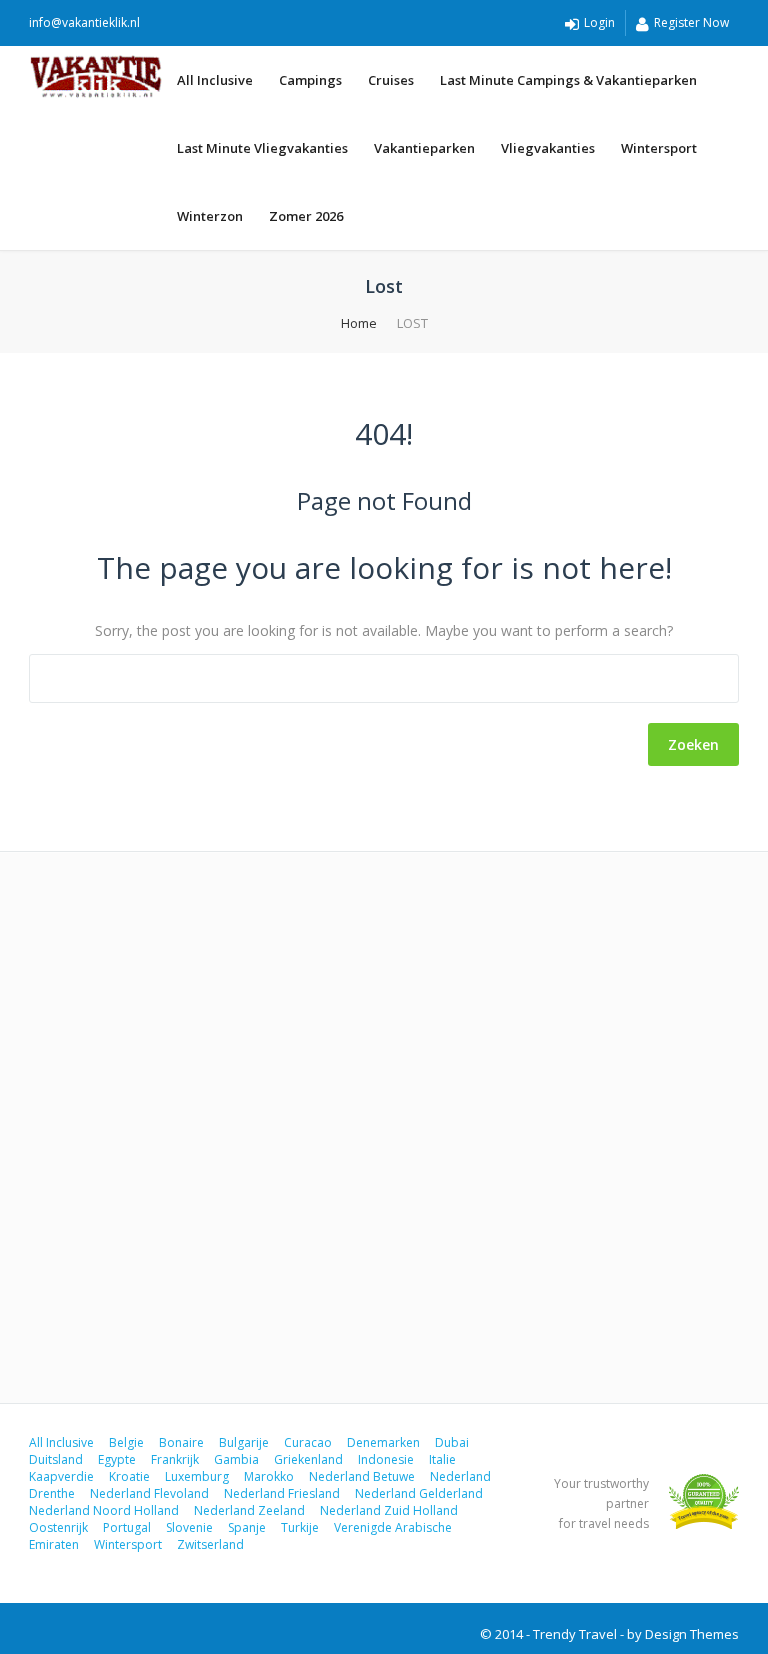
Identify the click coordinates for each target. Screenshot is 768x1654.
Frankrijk (175, 1459)
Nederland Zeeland (249, 1510)
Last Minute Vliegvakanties (262, 148)
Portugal (127, 1527)
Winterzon (210, 216)
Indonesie (386, 1459)
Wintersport (659, 148)
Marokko (269, 1476)
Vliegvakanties (548, 148)
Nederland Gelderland (419, 1493)
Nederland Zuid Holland (389, 1510)
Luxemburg (197, 1476)
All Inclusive (215, 80)
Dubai (452, 1442)
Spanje (247, 1527)
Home (359, 323)
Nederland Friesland (282, 1493)
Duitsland (56, 1459)
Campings (310, 80)
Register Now (691, 22)
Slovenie (189, 1527)
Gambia (236, 1459)
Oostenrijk (58, 1527)
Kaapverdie (61, 1476)
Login (599, 22)
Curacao (308, 1442)
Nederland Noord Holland (104, 1510)
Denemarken (383, 1442)
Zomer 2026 (306, 216)
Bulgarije (244, 1442)
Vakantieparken (424, 148)
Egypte (117, 1459)
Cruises (391, 80)
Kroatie (129, 1476)
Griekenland (308, 1459)
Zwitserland (210, 1544)
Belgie (126, 1442)
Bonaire (181, 1442)
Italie (442, 1459)
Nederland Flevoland (149, 1493)
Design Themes (692, 1634)
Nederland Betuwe (362, 1476)
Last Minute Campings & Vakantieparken (568, 80)
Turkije (300, 1527)
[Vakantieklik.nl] (96, 76)
